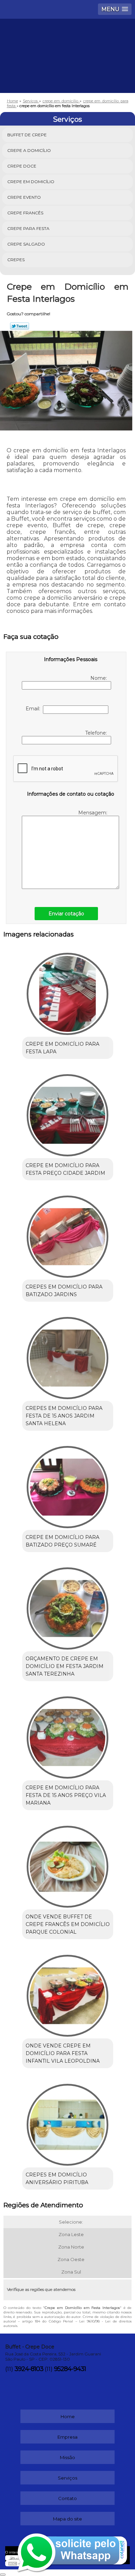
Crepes (16, 260)
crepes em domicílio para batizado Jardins (64, 1291)
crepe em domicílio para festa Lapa (62, 1048)
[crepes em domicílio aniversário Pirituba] (68, 2122)
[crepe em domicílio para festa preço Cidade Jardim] (68, 1113)
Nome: (99, 678)
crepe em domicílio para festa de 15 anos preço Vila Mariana (66, 1795)
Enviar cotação (66, 914)
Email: (34, 709)
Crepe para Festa (28, 228)
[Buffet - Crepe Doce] (67, 40)
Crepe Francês (25, 213)
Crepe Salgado (26, 244)
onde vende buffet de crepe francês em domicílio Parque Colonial (68, 1924)
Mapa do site (67, 2519)
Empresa (67, 2437)
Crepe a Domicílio (29, 150)
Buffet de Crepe (27, 135)
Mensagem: (93, 813)
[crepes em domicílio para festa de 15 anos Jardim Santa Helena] (68, 1356)
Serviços (67, 119)
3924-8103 (29, 2369)
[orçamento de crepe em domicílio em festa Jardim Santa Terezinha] (68, 1606)
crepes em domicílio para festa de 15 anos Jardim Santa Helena (64, 1416)
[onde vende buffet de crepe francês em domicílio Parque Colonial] (68, 1864)
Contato (67, 2498)
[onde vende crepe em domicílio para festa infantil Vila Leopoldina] (68, 1993)
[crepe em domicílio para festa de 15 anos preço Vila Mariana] (68, 1735)
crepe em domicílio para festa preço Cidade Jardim (65, 1169)
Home (68, 2416)
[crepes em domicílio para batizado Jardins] (68, 1234)
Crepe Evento (24, 197)
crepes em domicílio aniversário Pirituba (57, 2179)
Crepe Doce (22, 166)
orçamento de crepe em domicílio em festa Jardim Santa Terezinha (65, 1666)
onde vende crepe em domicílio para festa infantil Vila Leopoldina (63, 2053)
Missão (67, 2457)
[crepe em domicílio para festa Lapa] (68, 992)
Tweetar (20, 326)
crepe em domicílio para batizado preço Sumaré (62, 1541)
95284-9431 (70, 2369)
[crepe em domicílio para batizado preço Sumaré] (68, 1485)
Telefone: (97, 733)
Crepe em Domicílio (31, 182)
